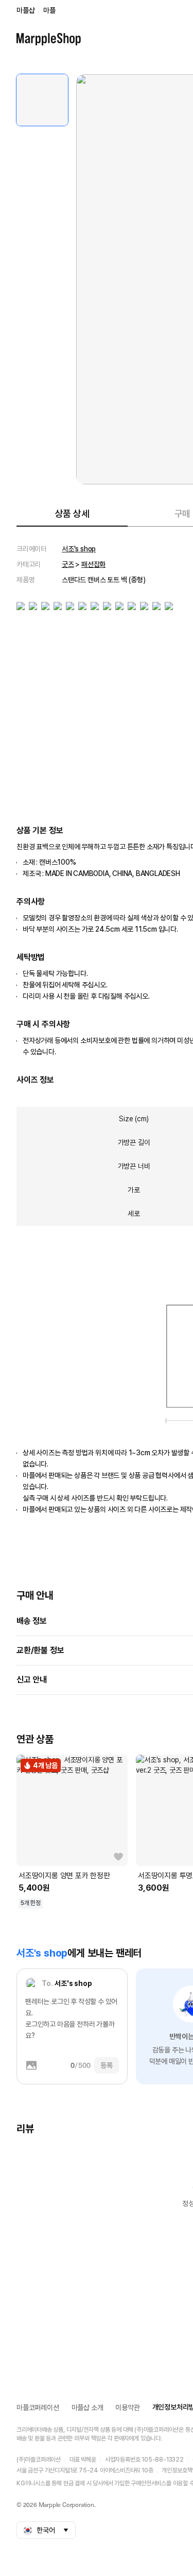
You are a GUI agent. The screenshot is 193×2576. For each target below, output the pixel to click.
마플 (49, 10)
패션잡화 (93, 564)
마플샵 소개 (87, 2407)
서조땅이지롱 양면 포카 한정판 (64, 1876)
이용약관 (127, 2407)
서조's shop (79, 549)
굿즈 (68, 564)
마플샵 (25, 10)
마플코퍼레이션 (38, 2407)
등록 (107, 2065)
